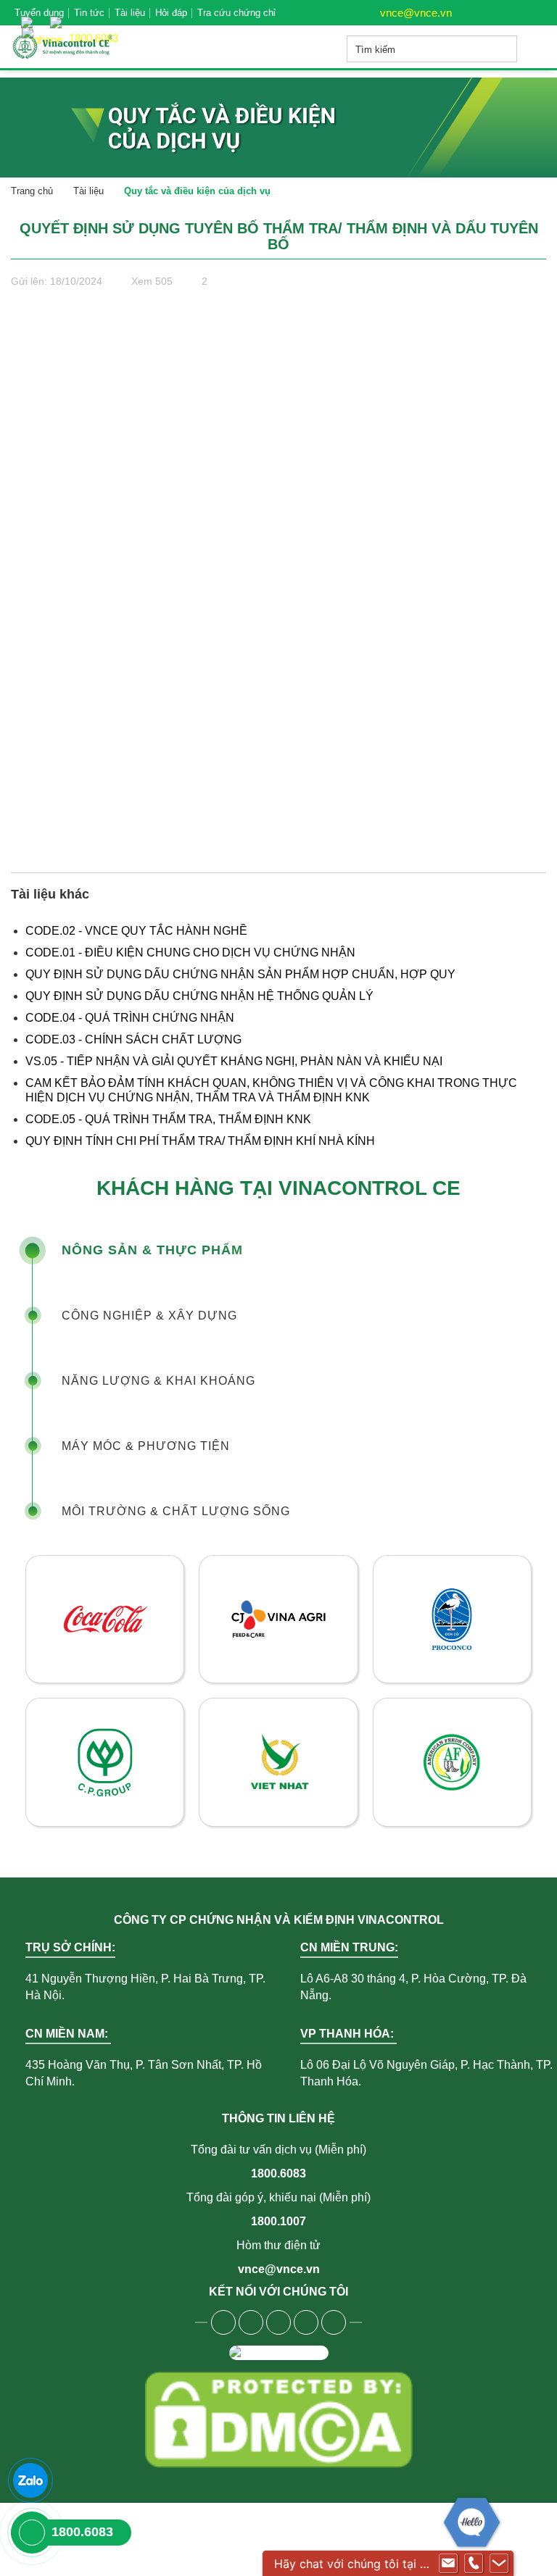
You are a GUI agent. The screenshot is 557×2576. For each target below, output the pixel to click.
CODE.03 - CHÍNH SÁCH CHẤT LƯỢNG (133, 1039)
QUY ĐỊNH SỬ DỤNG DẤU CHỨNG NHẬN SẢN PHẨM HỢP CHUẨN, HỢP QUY (240, 974)
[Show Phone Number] (474, 2564)
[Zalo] (30, 2480)
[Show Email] (448, 2564)
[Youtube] (251, 2322)
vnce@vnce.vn (414, 13)
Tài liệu (130, 13)
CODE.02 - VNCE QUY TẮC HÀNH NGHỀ (136, 931)
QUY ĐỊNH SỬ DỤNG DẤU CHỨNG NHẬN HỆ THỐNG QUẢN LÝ (199, 996)
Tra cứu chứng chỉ (236, 13)
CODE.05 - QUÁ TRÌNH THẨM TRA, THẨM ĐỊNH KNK (168, 1119)
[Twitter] (278, 2322)
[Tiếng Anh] (59, 15)
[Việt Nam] (30, 15)
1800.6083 (278, 2173)
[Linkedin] (306, 2322)
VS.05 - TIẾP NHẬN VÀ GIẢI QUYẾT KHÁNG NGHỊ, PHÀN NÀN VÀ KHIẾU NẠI (234, 1061)
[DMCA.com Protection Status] (278, 2419)
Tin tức (89, 13)
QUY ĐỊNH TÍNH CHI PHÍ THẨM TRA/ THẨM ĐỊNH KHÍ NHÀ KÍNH (200, 1141)
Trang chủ (32, 191)
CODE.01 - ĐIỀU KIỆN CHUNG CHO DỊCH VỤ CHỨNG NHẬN (190, 953)
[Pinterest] (334, 2322)
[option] (278, 1691)
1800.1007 (278, 2221)
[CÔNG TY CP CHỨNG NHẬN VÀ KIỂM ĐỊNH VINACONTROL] (83, 47)
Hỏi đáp (171, 13)
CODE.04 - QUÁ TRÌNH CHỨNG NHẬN (130, 1018)
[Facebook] (223, 2322)
